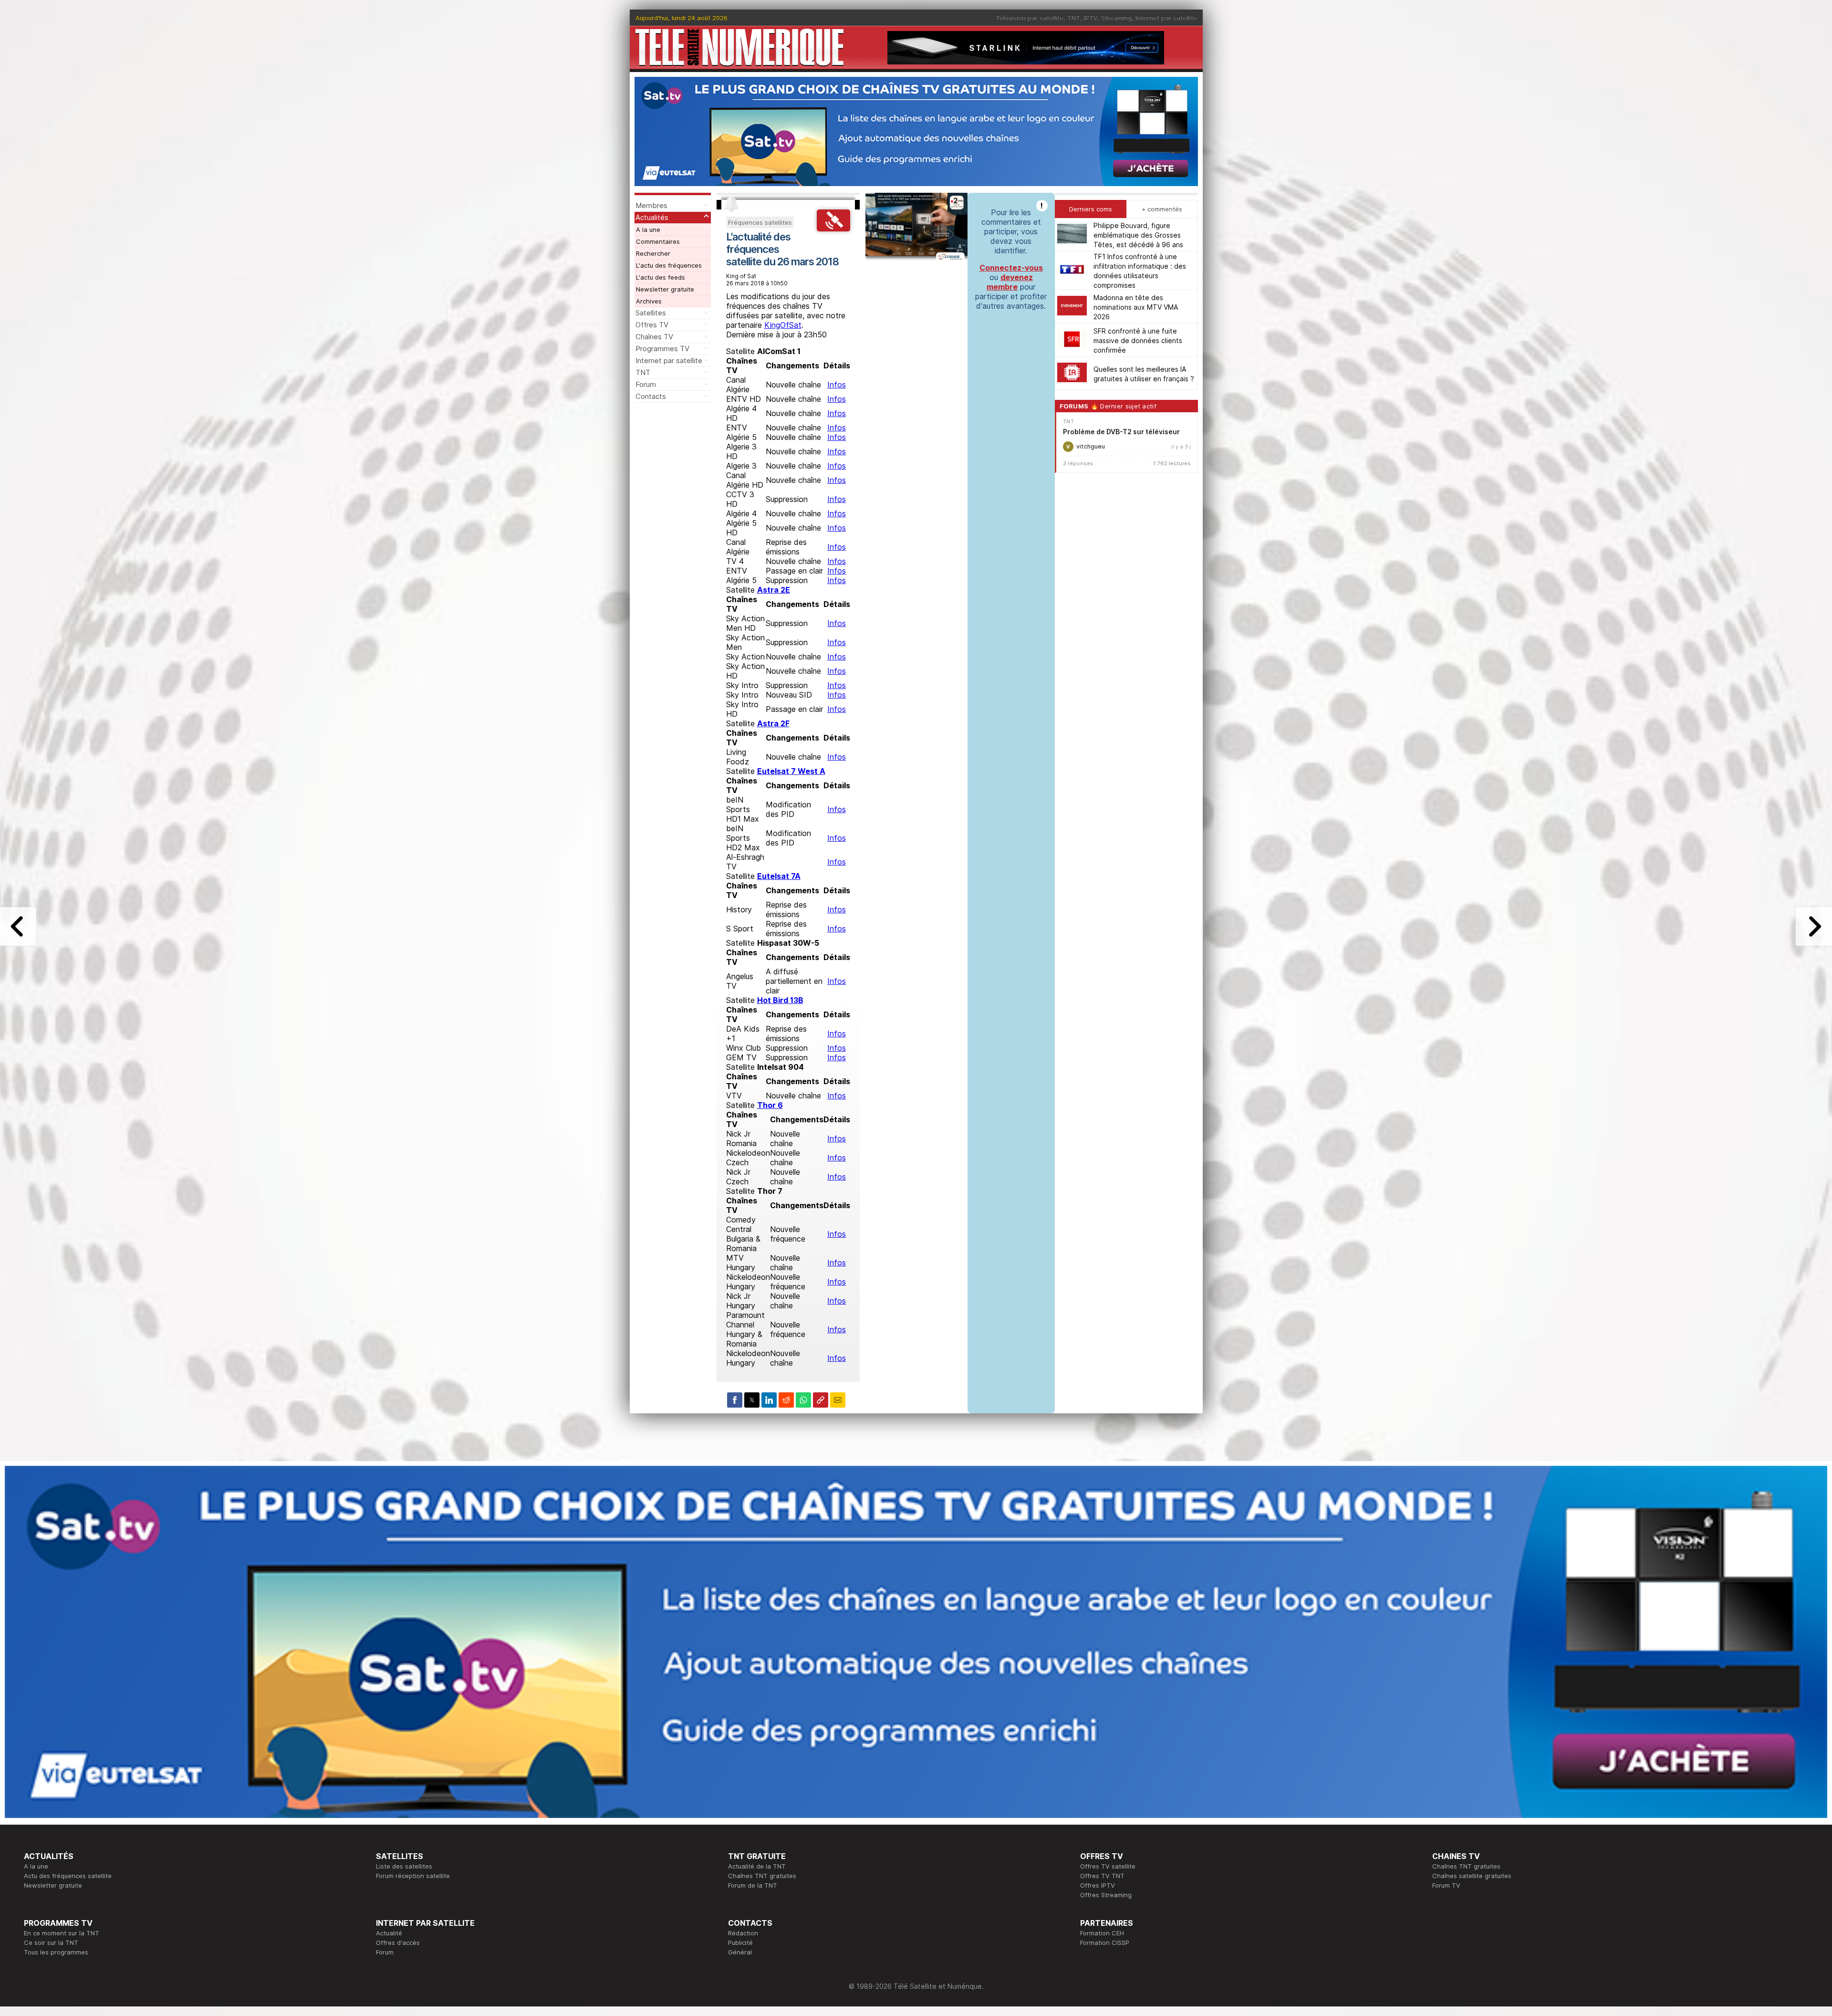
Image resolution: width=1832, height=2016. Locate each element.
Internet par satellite (1166, 18)
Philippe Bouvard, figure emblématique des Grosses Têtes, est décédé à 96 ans (1138, 235)
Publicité (740, 1943)
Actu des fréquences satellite (68, 1876)
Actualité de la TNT (757, 1866)
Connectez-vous (1011, 268)
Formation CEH (1102, 1933)
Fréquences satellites (760, 222)
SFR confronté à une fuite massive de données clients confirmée (1138, 340)
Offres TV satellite (1108, 1866)
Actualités (652, 217)
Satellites (651, 313)
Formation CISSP (1105, 1943)
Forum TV (1446, 1885)
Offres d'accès (398, 1943)
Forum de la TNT (753, 1885)
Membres (651, 205)
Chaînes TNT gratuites (762, 1876)
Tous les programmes (56, 1952)
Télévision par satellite (1030, 18)
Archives (649, 301)
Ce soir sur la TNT (51, 1943)
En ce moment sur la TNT (62, 1933)
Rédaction (743, 1933)
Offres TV (652, 325)
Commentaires (658, 241)
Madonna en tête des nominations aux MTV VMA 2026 (1136, 307)
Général (740, 1952)
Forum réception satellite (413, 1876)
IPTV (1091, 18)
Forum (646, 384)
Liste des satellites (404, 1866)
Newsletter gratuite (665, 289)
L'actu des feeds (661, 277)
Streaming (1116, 18)
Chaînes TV (654, 337)
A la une (648, 230)
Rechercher (653, 253)
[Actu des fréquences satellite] (833, 229)
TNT (1074, 18)
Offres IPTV (1098, 1885)
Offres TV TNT (1102, 1876)
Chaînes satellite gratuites (1472, 1876)
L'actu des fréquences (669, 265)
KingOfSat (783, 325)
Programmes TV (662, 349)
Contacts (651, 396)
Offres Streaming (1106, 1895)
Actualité (389, 1933)
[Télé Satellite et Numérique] (739, 47)
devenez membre (1010, 282)
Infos (837, 385)
